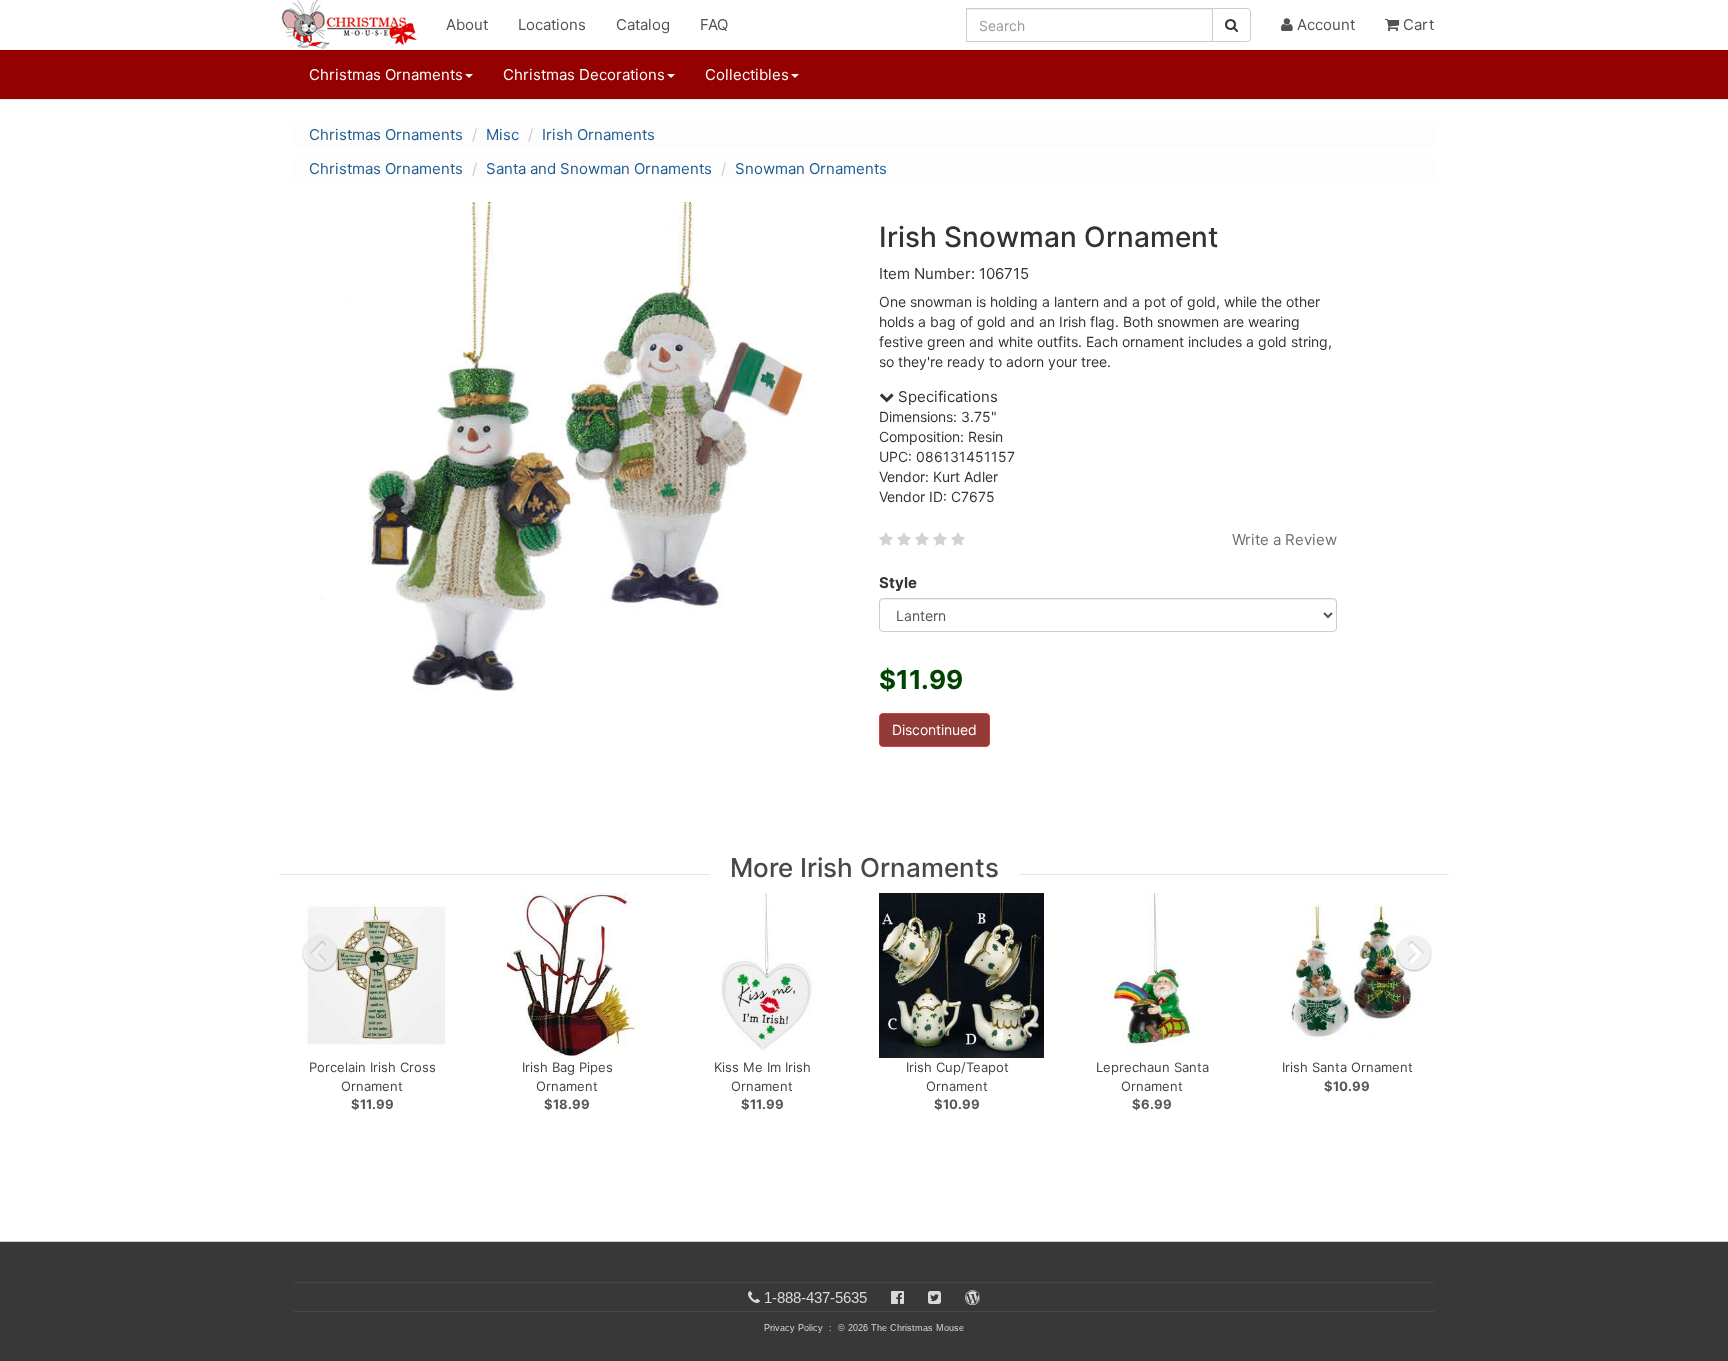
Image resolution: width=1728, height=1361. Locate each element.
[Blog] (972, 1297)
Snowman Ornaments (811, 168)
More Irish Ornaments (864, 867)
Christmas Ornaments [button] (386, 74)
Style (898, 582)
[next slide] (1414, 953)
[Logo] (355, 25)
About (467, 24)
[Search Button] (1231, 25)
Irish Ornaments (598, 134)
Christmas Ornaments (386, 134)
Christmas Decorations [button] (584, 74)
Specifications (946, 396)
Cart (1416, 24)
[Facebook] (897, 1297)
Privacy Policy (793, 1328)
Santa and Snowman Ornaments (599, 168)
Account (1324, 24)
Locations (552, 24)
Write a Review (1284, 539)
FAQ (714, 24)
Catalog (643, 24)
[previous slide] (320, 953)
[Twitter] (934, 1297)
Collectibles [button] (747, 74)
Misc (502, 134)
